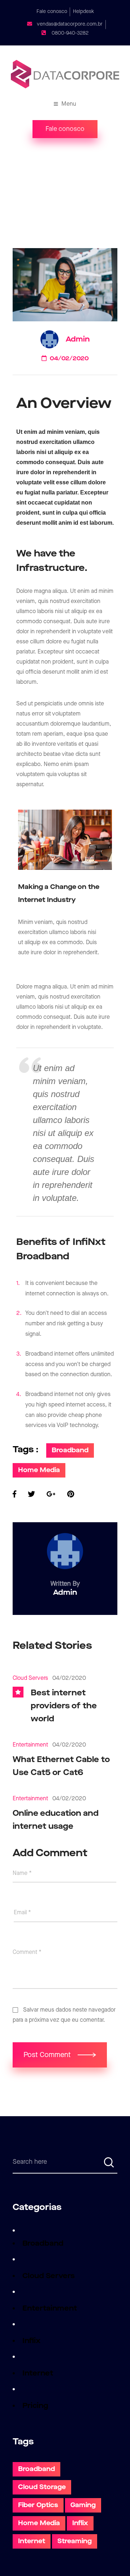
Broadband (70, 1450)
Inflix (31, 2341)
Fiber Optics (38, 2505)
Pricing (35, 2406)
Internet (38, 2373)
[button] (65, 129)
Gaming (83, 2505)
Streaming (75, 2541)
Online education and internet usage (56, 1820)
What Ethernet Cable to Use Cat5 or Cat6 (61, 1766)
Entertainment (30, 1745)
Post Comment (48, 2055)
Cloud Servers (30, 1678)
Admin (78, 339)
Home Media (39, 1470)
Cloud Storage (42, 2487)
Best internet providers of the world (64, 1706)
